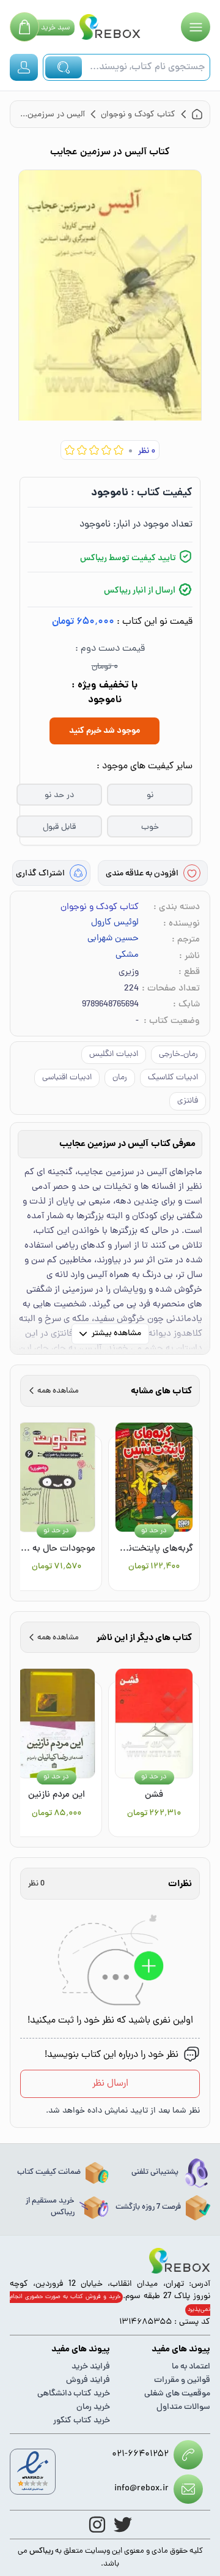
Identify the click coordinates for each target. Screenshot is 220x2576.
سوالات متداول (183, 2407)
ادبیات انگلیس (114, 1054)
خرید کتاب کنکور (82, 2421)
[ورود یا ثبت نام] (24, 67)
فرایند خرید (91, 2367)
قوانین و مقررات (182, 2380)
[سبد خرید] (24, 27)
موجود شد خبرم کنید (105, 731)
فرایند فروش (88, 2380)
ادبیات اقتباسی (67, 1078)
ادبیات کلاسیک (173, 1078)
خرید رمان (93, 2407)
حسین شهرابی (113, 939)
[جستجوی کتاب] (64, 67)
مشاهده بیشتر (116, 1334)
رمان (120, 1078)
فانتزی (188, 1101)
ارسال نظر (110, 2084)
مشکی (127, 956)
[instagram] (97, 2525)
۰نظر (147, 451)
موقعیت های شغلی (177, 2394)
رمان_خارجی (178, 1054)
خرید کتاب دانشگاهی (74, 2394)
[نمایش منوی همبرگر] (196, 27)
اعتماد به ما (191, 2367)
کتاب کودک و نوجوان (100, 908)
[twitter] (123, 2525)
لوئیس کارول (115, 923)
